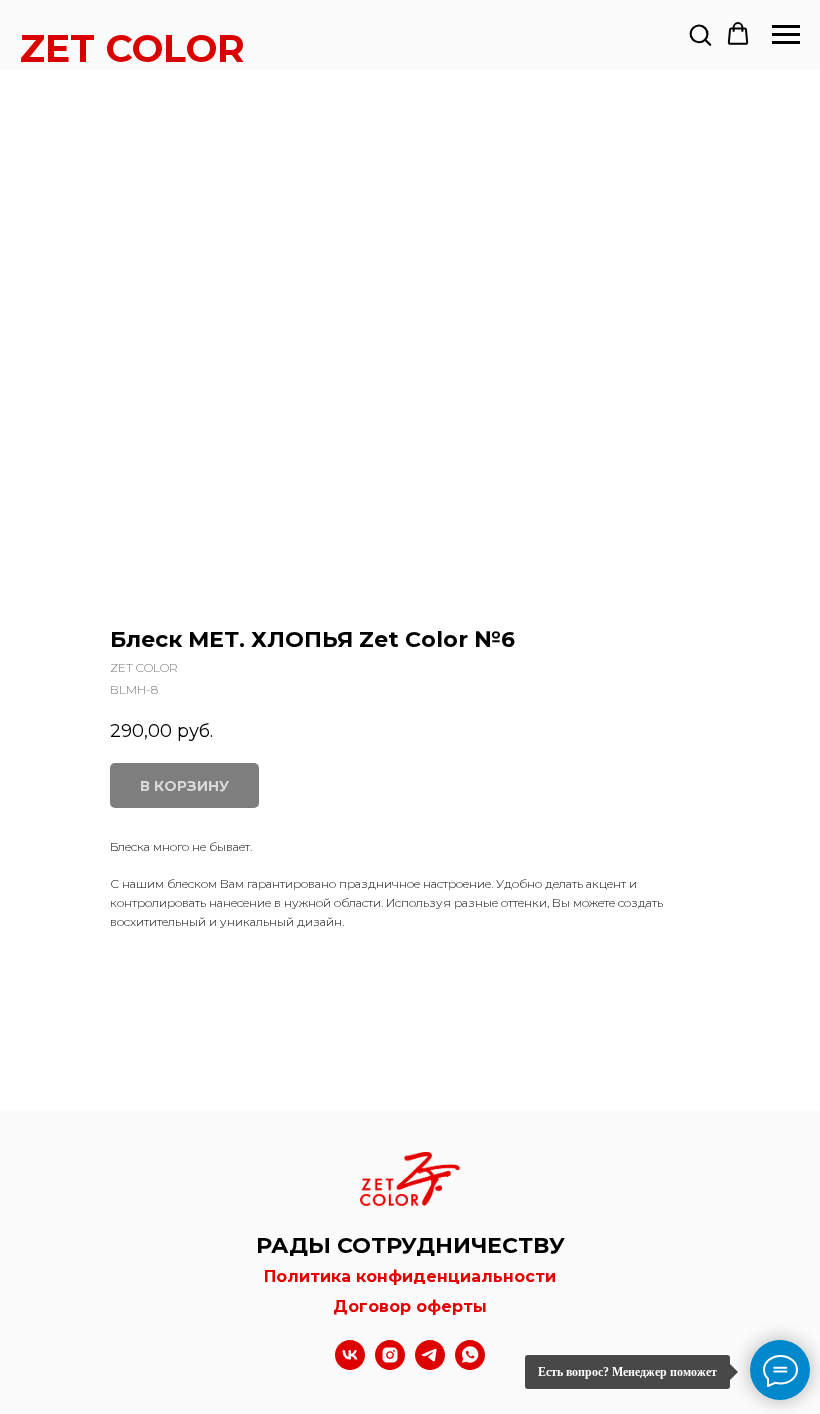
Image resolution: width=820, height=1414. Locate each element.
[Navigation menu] (786, 35)
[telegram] (430, 1364)
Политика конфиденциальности (410, 1276)
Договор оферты (410, 1306)
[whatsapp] (470, 1364)
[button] (700, 34)
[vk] (350, 1364)
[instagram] (390, 1364)
